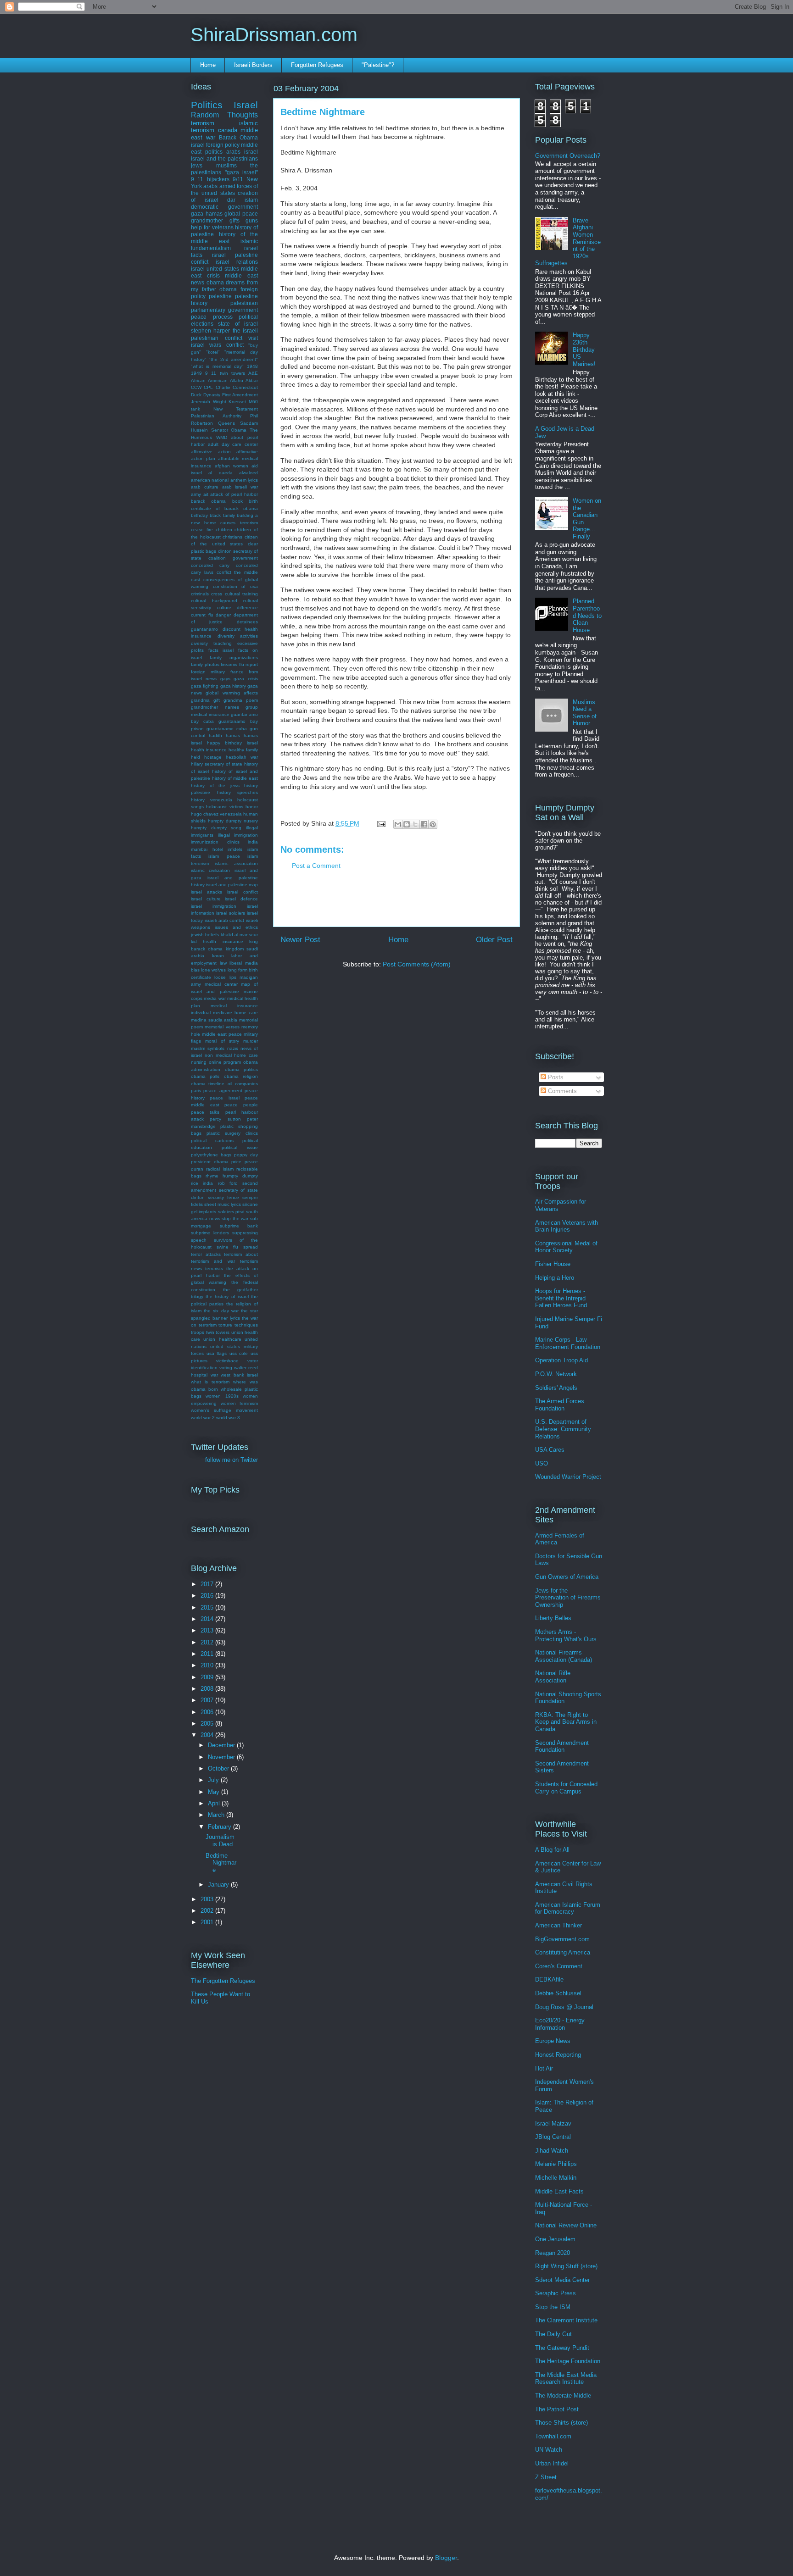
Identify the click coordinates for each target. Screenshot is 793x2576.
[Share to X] (415, 824)
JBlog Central (553, 2137)
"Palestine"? (378, 65)
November (222, 1757)
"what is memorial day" (217, 366)
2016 (208, 1596)
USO (542, 1463)
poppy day (246, 1155)
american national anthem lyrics (224, 480)
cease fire (202, 530)
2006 (208, 1712)
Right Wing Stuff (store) (566, 2266)
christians (232, 537)
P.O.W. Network (556, 1374)
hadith (215, 736)
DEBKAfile (549, 1979)
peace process (212, 317)
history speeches (238, 792)
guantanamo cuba (227, 729)
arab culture (205, 487)
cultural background (214, 601)
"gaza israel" (242, 172)
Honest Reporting (558, 2055)
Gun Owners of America (567, 1577)
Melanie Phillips (556, 2164)
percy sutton (225, 1119)
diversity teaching (211, 643)
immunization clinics (215, 842)
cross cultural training (235, 594)
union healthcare (222, 1339)
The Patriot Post (557, 2409)
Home (208, 65)
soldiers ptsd (231, 1212)
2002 (208, 1911)
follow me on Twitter (232, 1460)
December (222, 1745)
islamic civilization (210, 870)
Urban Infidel (552, 2463)
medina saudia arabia (214, 1020)
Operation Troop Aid (561, 1360)
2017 (208, 1584)
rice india (202, 1183)
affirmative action (211, 452)
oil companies (243, 1084)
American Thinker (558, 1925)
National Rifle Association (553, 1677)
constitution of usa (235, 586)
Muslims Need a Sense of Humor (585, 713)
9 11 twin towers (225, 373)
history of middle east (235, 778)
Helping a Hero (555, 1278)
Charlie (223, 387)
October (219, 1768)
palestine (220, 296)
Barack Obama (238, 137)
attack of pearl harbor (234, 494)
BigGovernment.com (562, 1939)
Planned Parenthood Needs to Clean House (587, 615)
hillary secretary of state (217, 764)
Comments (561, 1091)
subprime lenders (210, 1233)
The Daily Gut (553, 2334)
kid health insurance (217, 941)
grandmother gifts (215, 220)
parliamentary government (224, 310)
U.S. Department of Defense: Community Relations (563, 1429)
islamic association (237, 863)
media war (215, 998)
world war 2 (203, 1418)
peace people (241, 1105)
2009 (208, 1677)
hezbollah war (242, 757)
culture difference (238, 608)
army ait (200, 494)
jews (197, 165)
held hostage (206, 757)
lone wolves (213, 970)
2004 (208, 1735)
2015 (208, 1607)
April (215, 1803)
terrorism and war (213, 1261)
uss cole (239, 1353)
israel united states (215, 269)
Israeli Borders (253, 65)
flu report (249, 664)
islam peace (224, 856)
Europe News (553, 2041)
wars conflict (226, 345)
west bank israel (239, 1375)
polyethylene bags (211, 1155)
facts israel (221, 650)
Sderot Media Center (562, 2280)
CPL (208, 387)
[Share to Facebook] (424, 824)
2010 (208, 1665)
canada (228, 130)
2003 (208, 1899)
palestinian (244, 303)
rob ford (228, 1183)
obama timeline (208, 1084)
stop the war (235, 1219)
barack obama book (217, 501)
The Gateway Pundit (562, 2348)
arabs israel (242, 152)
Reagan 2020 (553, 2253)
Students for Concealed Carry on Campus (566, 1788)
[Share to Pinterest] (433, 824)
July (214, 1780)
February (221, 1827)
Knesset (237, 402)
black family (222, 515)
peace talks (205, 1112)
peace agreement (223, 1091)
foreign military (208, 672)
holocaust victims (224, 807)
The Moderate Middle (563, 2396)
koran (218, 956)
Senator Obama (229, 430)
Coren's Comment (559, 1966)
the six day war (221, 1311)
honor (252, 807)
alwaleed (249, 473)
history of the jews (215, 786)
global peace (241, 214)
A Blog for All (552, 1850)
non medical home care (231, 1055)
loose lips (225, 977)
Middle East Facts (559, 2191)
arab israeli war (240, 487)
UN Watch (549, 2450)
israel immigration (214, 906)
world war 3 (228, 1418)
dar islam (243, 200)
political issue (240, 1147)
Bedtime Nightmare (221, 1863)
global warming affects (232, 693)
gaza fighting (205, 686)
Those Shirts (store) (561, 2423)
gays (225, 679)
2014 (208, 1619)
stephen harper (210, 330)
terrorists (214, 1269)
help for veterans (212, 227)
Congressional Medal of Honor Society (566, 1247)
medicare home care (235, 1013)
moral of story (222, 1041)
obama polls (205, 1076)
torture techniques (238, 1325)
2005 (208, 1724)
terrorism (203, 123)
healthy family (243, 750)
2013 (208, 1630)
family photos (205, 664)
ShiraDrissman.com (274, 35)
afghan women (232, 466)
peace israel (224, 1098)
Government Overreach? (568, 156)
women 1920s (222, 1396)
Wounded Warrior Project (568, 1477)
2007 (208, 1700)
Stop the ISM (553, 2307)
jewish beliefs (205, 935)
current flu (202, 615)
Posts (555, 1077)
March (217, 1815)
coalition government (233, 558)
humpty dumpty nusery (233, 821)
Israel (246, 105)
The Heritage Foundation (568, 2361)
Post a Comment (316, 866)
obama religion (241, 1076)
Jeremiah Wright (209, 402)
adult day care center (233, 444)
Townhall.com (553, 2436)
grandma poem (241, 700)
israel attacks (207, 892)
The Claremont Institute (566, 2320)
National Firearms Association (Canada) (564, 1656)
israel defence (241, 899)
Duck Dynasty (206, 395)
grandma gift (205, 700)
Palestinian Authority (216, 416)
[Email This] (398, 824)
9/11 (238, 179)
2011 (208, 1654)
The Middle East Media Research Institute (566, 2379)
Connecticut (245, 387)
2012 (208, 1642)
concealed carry (210, 565)
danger (223, 615)
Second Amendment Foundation (562, 1746)
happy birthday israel (232, 743)
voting (226, 1368)
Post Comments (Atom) (417, 964)
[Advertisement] (396, 906)
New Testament (236, 409)
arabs (210, 186)
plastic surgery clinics (232, 1133)
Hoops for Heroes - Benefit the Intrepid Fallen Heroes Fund (561, 1298)
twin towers (218, 1332)
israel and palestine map (232, 885)
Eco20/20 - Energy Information (560, 2024)
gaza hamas (207, 214)
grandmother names (215, 707)
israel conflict (243, 892)
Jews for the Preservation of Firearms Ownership (568, 1598)
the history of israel (227, 1296)
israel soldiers (231, 913)
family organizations (234, 658)
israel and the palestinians (224, 158)
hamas (233, 736)
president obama (210, 1162)
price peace (245, 1162)
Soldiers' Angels (556, 1388)
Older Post (494, 940)
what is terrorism (210, 1382)
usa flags (217, 1353)
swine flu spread (237, 1247)
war (214, 1375)
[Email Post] (381, 823)
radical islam (220, 1169)
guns (252, 220)
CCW (196, 387)
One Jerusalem (555, 2239)
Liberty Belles (553, 1618)
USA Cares (550, 1450)
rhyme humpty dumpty (232, 1176)
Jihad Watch (552, 2151)
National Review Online (566, 2225)
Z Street (546, 2477)
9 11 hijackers (210, 179)
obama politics (242, 1069)
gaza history (233, 686)
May (215, 1792)
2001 (208, 1922)
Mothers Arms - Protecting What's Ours (566, 1635)
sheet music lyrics (223, 1204)
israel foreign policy (215, 145)
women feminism (240, 1403)
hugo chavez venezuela (216, 814)
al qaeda (220, 473)
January (219, 1885)
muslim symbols (208, 1048)
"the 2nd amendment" (233, 359)
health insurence (209, 750)
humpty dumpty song (216, 828)
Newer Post (300, 940)
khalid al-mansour (239, 935)
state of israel (238, 324)
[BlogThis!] (407, 824)
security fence (223, 1197)
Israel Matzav (553, 2124)
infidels (235, 849)
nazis (233, 1048)
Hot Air (544, 2068)
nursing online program (216, 1062)
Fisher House (553, 1264)
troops (198, 1332)
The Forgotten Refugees (223, 1981)
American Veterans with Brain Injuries (567, 1226)
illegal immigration (238, 835)
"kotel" (213, 352)
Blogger (446, 2558)
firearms (229, 664)
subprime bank (239, 1226)
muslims (226, 165)
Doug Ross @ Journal (564, 2007)
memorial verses (222, 1027)
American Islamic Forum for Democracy (568, 1908)
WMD (222, 437)
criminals (200, 594)
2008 (208, 1689)
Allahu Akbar (244, 380)
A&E (253, 373)
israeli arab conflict (225, 920)
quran (197, 1169)
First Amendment (240, 395)
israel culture (206, 899)
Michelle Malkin (556, 2178)
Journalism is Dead (220, 1840)
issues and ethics (236, 927)
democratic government (224, 207)
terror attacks (206, 1254)
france (237, 672)
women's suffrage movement (224, 1410)
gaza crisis (246, 679)
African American (209, 380)
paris (196, 1091)
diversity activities (238, 636)
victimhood (227, 1361)
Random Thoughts (224, 115)
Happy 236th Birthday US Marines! (584, 349)
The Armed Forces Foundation (560, 1405)
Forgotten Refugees (317, 65)
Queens (226, 423)
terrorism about (241, 1254)
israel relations (237, 262)
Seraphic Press (556, 2293)
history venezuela (212, 800)
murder (251, 1041)
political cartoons (212, 1141)
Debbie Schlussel (558, 1993)
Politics (207, 105)
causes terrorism (239, 523)
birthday (199, 515)
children (224, 530)
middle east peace (222, 1034)
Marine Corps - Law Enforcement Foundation (568, 1343)
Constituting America (563, 1952)
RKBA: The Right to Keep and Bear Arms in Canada (566, 1722)
